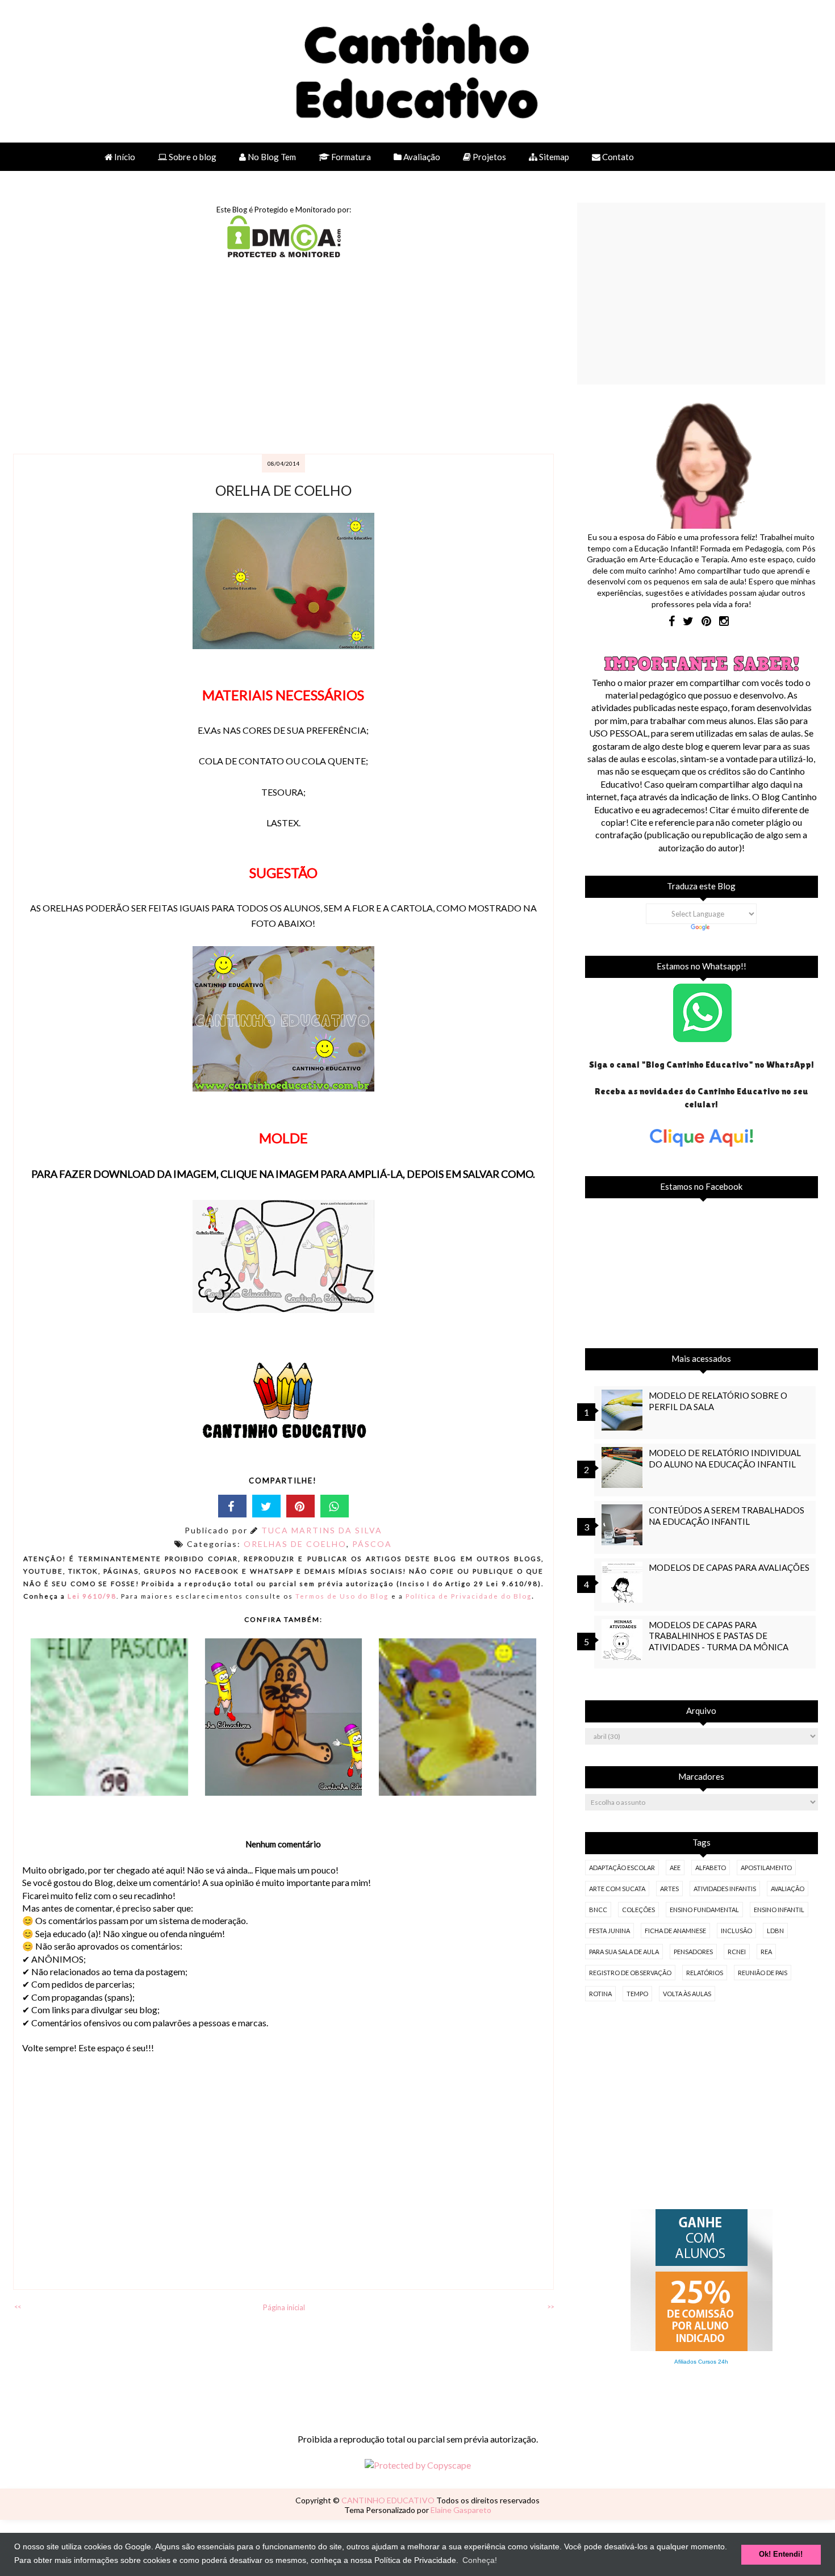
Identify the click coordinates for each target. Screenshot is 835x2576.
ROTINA (600, 1994)
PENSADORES (693, 1952)
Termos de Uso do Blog (342, 1596)
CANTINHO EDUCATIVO (389, 2500)
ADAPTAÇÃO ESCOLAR (622, 1868)
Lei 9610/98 (91, 1596)
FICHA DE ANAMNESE (675, 1931)
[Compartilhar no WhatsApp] (335, 1506)
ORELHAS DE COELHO (295, 1544)
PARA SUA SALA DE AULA (624, 1952)
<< (18, 2307)
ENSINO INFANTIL (779, 1910)
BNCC (598, 1910)
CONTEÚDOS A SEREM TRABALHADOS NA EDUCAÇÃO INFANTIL (727, 1515)
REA (766, 1952)
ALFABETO (711, 1868)
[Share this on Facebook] (232, 1506)
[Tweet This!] (266, 1506)
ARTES (669, 1889)
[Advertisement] (284, 357)
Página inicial (284, 2307)
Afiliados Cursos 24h (701, 2362)
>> (550, 2307)
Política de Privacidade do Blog (469, 1596)
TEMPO (637, 1994)
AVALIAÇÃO (788, 1889)
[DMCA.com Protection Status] (284, 254)
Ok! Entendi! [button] (781, 2554)
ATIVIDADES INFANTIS (725, 1889)
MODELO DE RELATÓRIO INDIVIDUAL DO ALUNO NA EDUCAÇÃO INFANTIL (725, 1458)
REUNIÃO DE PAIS (763, 1973)
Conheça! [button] (480, 2560)
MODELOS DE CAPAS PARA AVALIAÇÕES (729, 1567)
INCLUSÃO (736, 1931)
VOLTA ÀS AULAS (687, 1994)
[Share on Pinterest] (300, 1506)
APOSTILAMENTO (766, 1868)
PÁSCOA (372, 1544)
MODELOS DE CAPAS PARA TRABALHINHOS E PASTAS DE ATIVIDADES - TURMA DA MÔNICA (719, 1636)
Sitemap (553, 157)
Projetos (489, 157)
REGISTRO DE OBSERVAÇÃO (630, 1973)
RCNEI (737, 1952)
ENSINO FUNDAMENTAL (704, 1910)
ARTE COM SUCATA (617, 1889)
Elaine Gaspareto (461, 2510)
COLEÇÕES (638, 1910)
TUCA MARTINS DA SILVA (322, 1530)
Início (124, 157)
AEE (675, 1868)
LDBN (775, 1931)
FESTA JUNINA (609, 1931)
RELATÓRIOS (705, 1973)
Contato (617, 157)
